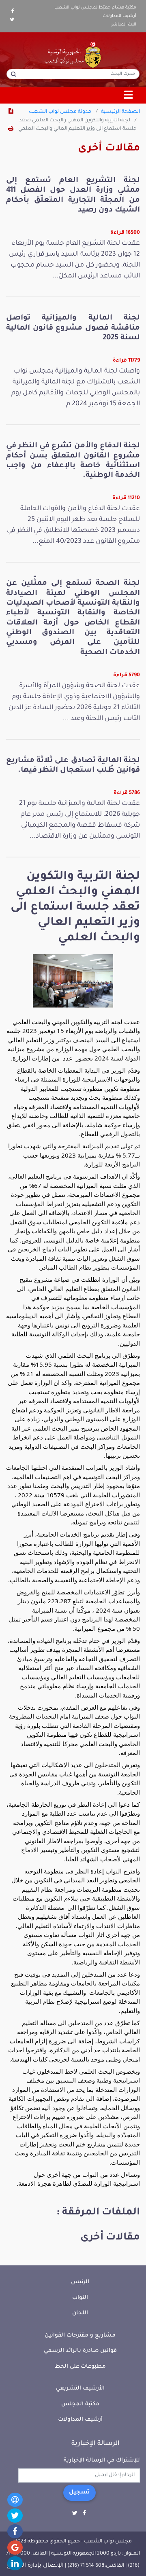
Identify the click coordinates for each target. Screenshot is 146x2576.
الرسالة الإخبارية (96, 2444)
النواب (80, 2298)
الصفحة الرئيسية (120, 112)
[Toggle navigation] (129, 95)
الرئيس (80, 2282)
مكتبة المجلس (80, 2404)
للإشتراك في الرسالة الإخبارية (102, 2461)
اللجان (80, 2313)
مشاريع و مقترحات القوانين (80, 2336)
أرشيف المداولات (119, 16)
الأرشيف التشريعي (80, 2389)
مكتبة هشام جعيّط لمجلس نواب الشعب (95, 8)
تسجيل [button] (79, 2493)
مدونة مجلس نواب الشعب (60, 112)
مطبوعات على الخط (80, 2367)
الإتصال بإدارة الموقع (35, 2566)
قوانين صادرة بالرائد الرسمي (80, 2351)
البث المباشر (124, 25)
